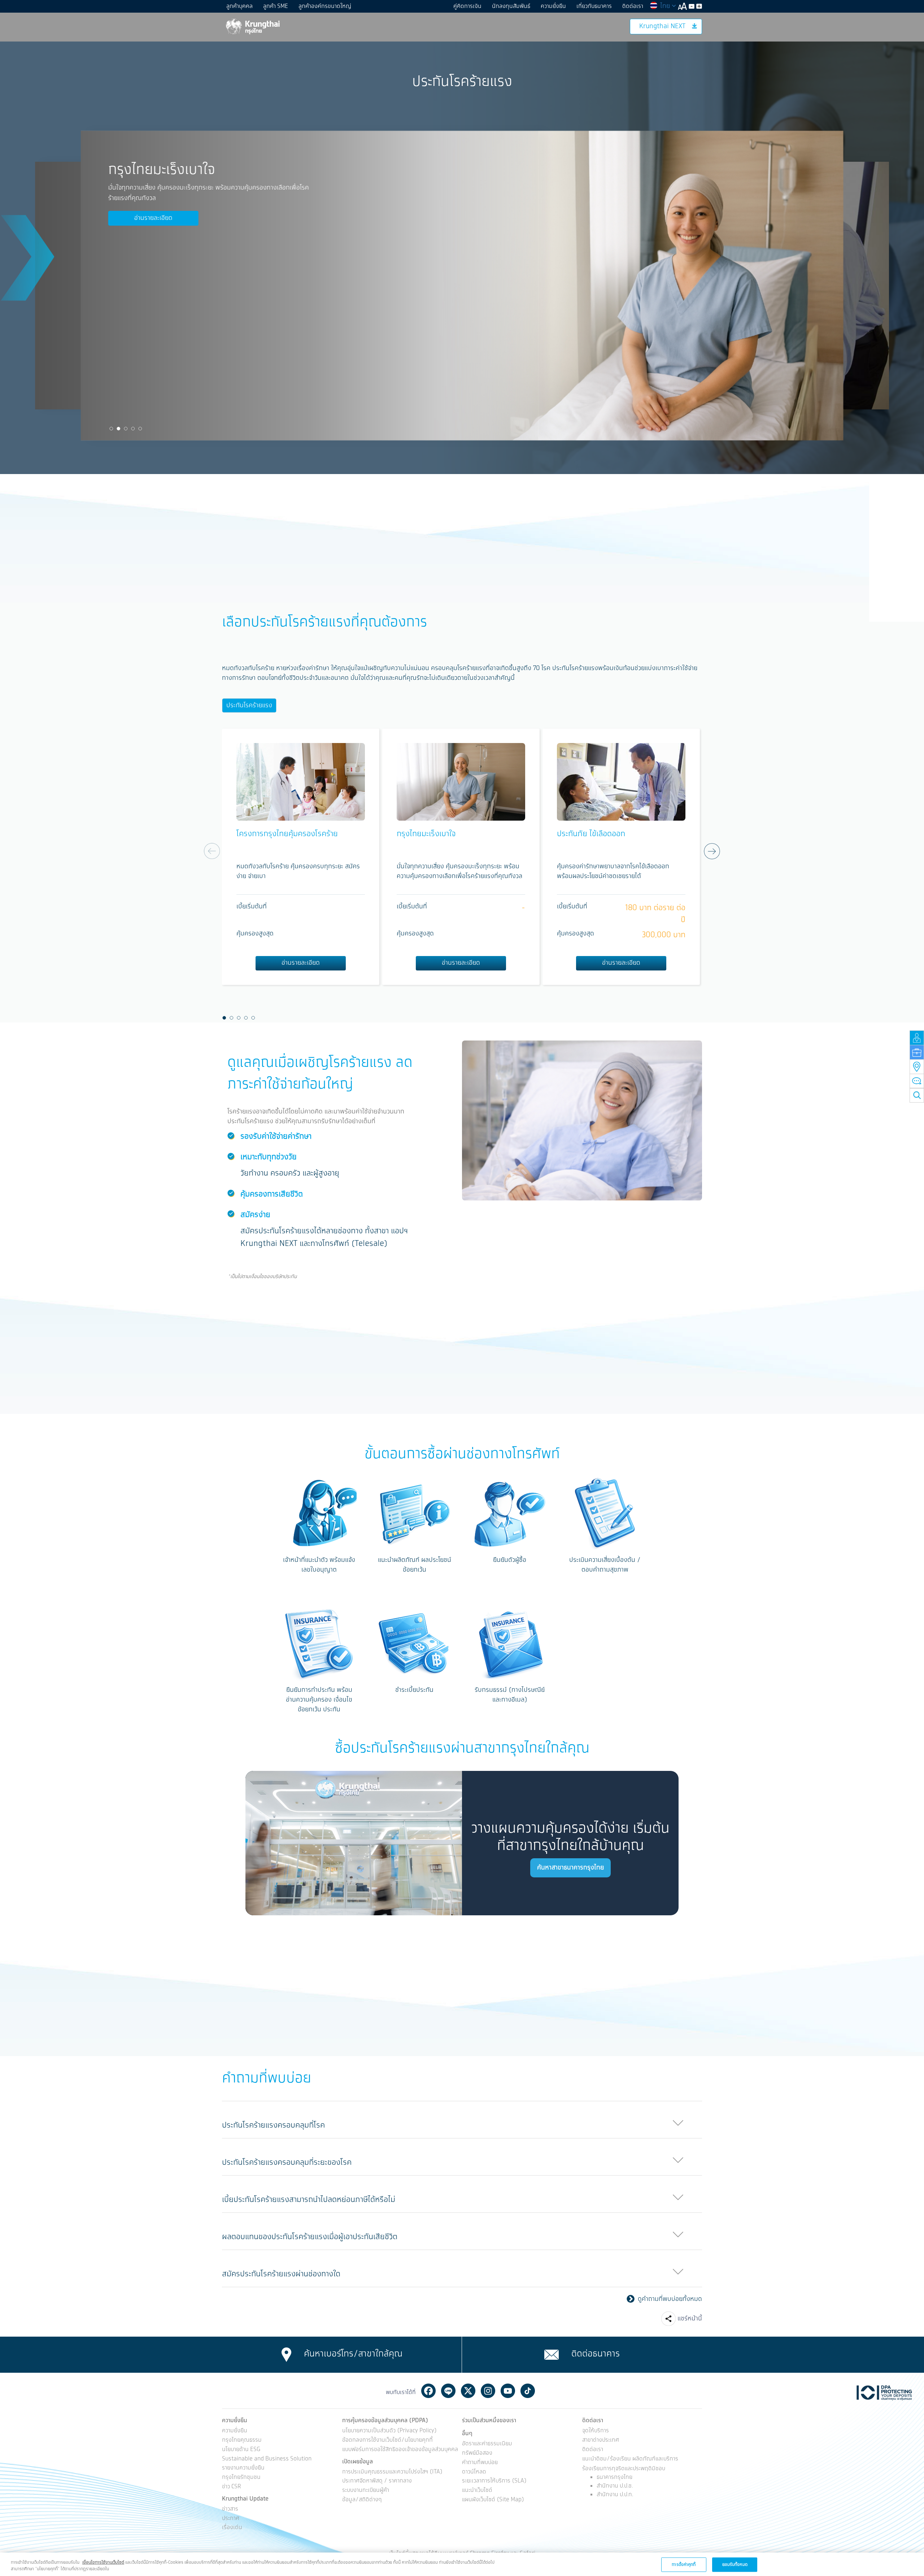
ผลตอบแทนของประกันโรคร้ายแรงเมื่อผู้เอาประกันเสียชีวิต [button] (310, 2237)
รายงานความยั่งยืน (243, 2468)
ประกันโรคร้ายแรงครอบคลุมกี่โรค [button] (273, 2125)
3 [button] (126, 429)
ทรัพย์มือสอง (477, 2453)
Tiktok (528, 2391)
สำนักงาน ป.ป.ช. (615, 2486)
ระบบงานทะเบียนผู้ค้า (366, 2491)
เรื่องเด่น (232, 2528)
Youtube (508, 2391)
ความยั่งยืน (553, 6)
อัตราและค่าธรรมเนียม (487, 2444)
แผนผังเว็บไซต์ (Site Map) (493, 2500)
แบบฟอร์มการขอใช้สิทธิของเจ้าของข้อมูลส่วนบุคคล (400, 2450)
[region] (462, 2564)
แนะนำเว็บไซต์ (477, 2491)
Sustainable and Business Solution (267, 2459)
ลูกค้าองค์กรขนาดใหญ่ (325, 6)
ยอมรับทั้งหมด (735, 2564)
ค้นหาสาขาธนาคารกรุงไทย (570, 1868)
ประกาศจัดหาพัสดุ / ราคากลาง (377, 2481)
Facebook (428, 2391)
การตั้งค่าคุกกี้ (684, 2564)
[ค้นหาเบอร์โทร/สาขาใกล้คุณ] (286, 2355)
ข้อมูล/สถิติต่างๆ (362, 2500)
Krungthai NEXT (662, 26)
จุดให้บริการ (596, 2431)
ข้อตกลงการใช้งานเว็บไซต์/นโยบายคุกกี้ (387, 2440)
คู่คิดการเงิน (467, 6)
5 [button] (140, 429)
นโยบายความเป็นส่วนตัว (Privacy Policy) (389, 2431)
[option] (584, 286)
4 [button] (133, 429)
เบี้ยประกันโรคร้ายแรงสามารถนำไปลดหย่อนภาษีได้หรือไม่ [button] (309, 2200)
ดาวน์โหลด (474, 2472)
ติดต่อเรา (633, 6)
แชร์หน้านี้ (690, 2319)
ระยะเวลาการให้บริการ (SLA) (494, 2481)
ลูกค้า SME (276, 6)
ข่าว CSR (232, 2487)
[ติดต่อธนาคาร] (552, 2355)
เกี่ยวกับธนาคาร (594, 6)
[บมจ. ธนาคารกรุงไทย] (252, 26)
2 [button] (119, 429)
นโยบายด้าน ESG (241, 2450)
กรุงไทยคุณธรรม (242, 2440)
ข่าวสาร (230, 2509)
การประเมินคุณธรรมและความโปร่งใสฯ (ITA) (392, 2472)
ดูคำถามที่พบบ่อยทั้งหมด (670, 2299)
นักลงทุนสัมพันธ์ (511, 6)
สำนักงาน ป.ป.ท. (615, 2495)
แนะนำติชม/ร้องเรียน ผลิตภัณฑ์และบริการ (630, 2459)
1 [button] (112, 429)
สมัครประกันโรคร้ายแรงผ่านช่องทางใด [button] (281, 2274)
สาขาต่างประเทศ (601, 2440)
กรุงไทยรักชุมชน (241, 2478)
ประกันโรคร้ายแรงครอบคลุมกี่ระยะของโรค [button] (287, 2162)
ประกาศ (231, 2519)
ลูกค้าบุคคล (239, 6)
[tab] (462, 2120)
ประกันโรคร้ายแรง (249, 705)
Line (448, 2391)
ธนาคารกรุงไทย (614, 2477)
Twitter (468, 2391)
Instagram (488, 2391)
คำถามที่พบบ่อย (480, 2463)
